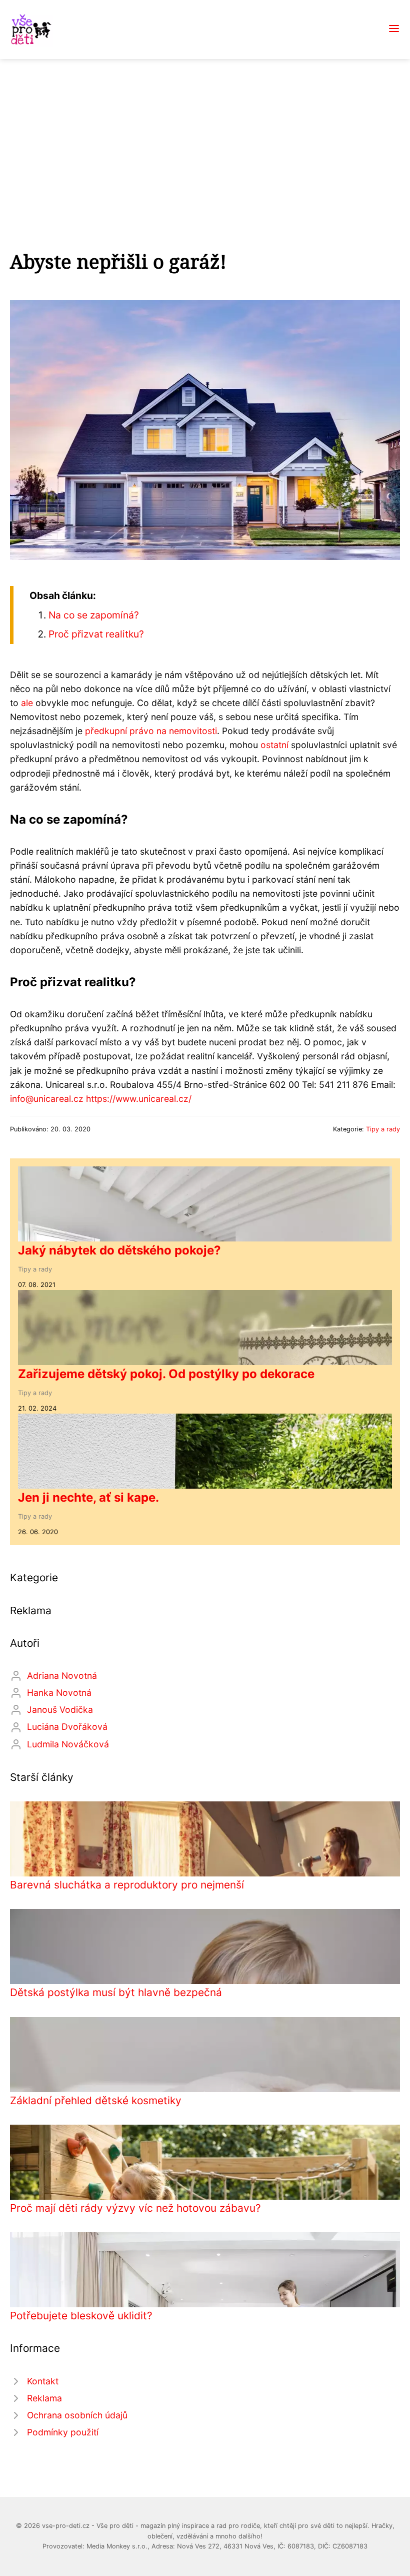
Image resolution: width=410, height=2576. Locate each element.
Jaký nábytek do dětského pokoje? (119, 1250)
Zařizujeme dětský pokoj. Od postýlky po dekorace (166, 1374)
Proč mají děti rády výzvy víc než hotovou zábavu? (135, 2208)
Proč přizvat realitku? (96, 634)
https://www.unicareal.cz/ (139, 1099)
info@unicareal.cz (47, 1099)
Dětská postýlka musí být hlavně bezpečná (116, 1992)
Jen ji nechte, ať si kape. (88, 1497)
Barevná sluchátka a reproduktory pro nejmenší (127, 1885)
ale (27, 703)
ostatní (274, 745)
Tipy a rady (383, 1129)
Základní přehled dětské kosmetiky (96, 2100)
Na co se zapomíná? (94, 615)
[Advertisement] (205, 134)
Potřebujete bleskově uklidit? (81, 2316)
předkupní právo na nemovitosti (151, 731)
